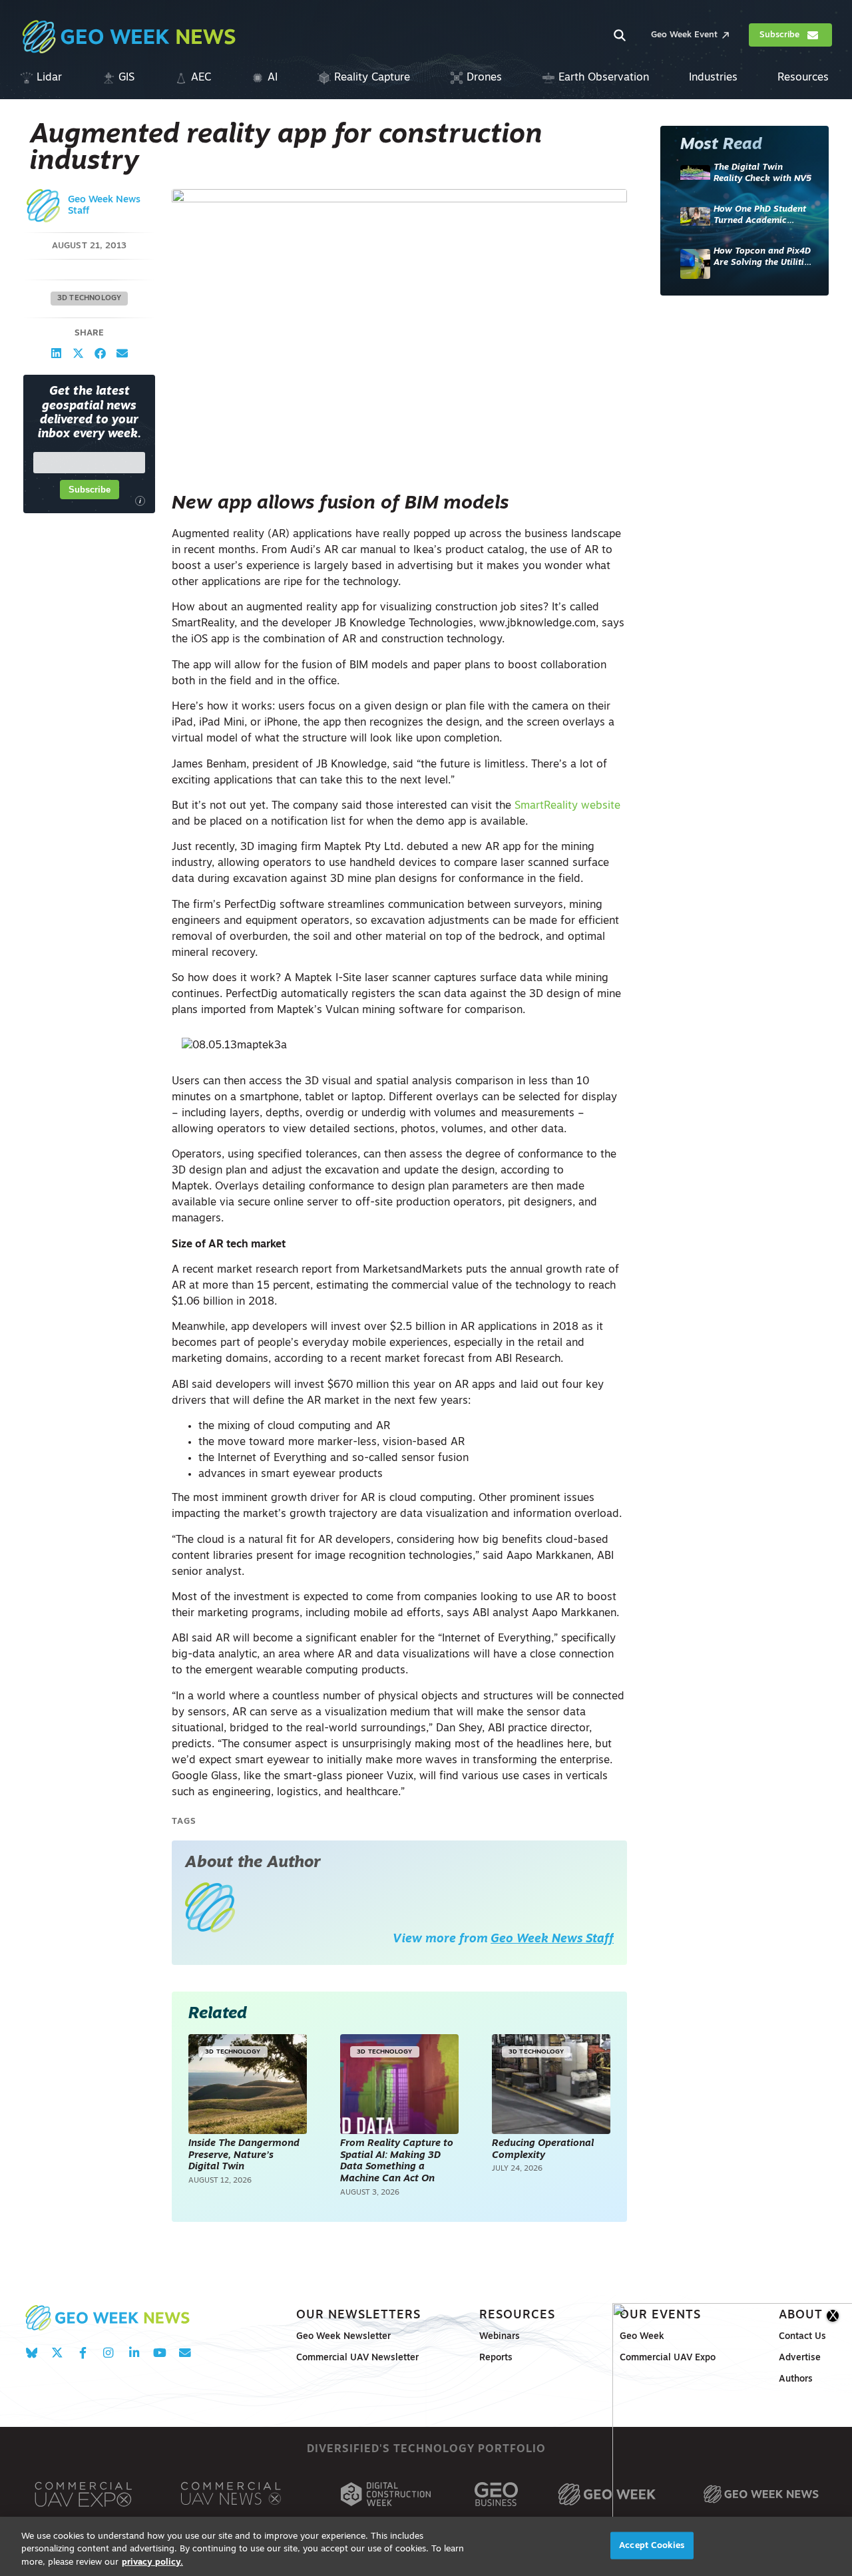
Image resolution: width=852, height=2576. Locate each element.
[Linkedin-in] (134, 2353)
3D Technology (90, 299)
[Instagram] (108, 2353)
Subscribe (90, 490)
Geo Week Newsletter (343, 2337)
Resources (517, 2315)
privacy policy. (152, 2562)
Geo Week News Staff (552, 1939)
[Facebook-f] (83, 2353)
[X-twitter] (57, 2353)
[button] (56, 354)
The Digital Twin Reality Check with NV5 (762, 173)
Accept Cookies (652, 2545)
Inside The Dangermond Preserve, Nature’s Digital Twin (244, 2155)
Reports (496, 2358)
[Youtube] (159, 2353)
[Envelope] (185, 2353)
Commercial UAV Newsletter (357, 2358)
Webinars (500, 2337)
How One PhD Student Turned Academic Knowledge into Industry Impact (760, 216)
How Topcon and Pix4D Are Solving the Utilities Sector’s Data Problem (763, 258)
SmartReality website (567, 806)
